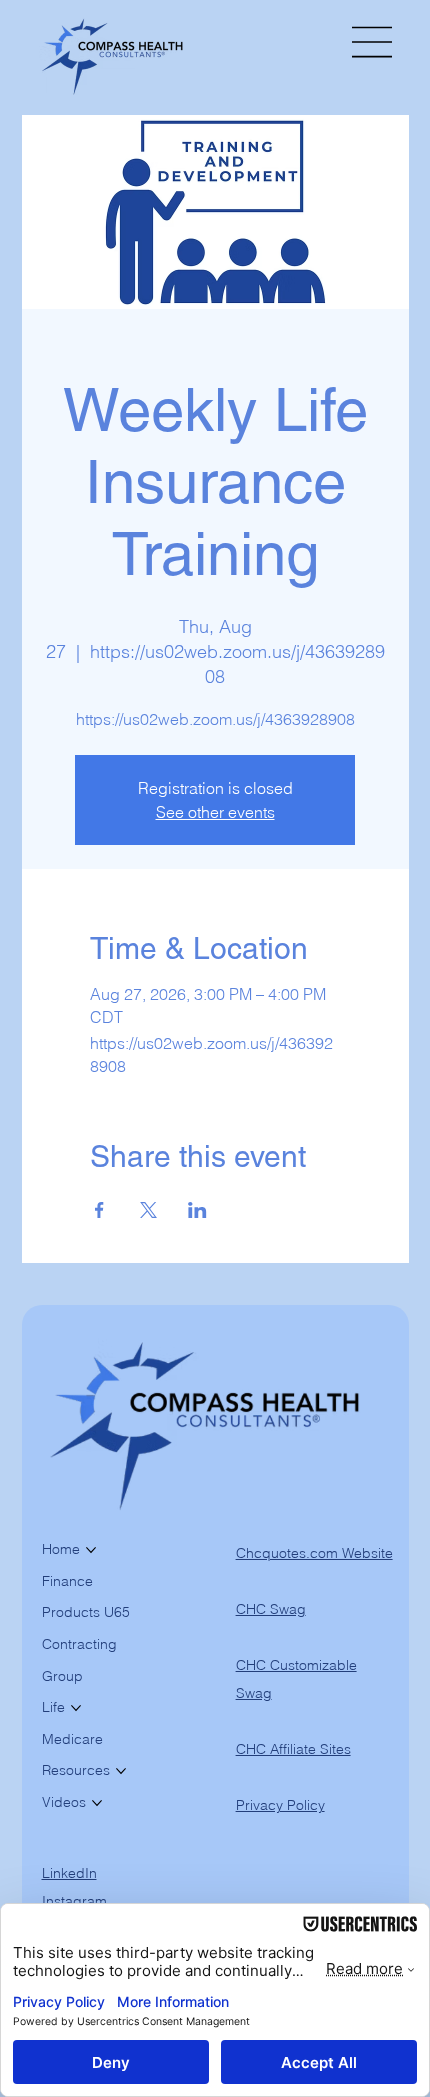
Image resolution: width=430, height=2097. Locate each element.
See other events (215, 812)
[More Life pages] (76, 1708)
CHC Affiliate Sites (293, 1749)
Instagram (74, 1901)
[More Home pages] (91, 1550)
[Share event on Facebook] (99, 1210)
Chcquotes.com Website (314, 1553)
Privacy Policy (280, 1805)
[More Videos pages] (97, 1803)
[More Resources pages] (121, 1771)
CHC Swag (271, 1609)
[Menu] (373, 42)
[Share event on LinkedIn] (197, 1210)
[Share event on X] (148, 1210)
